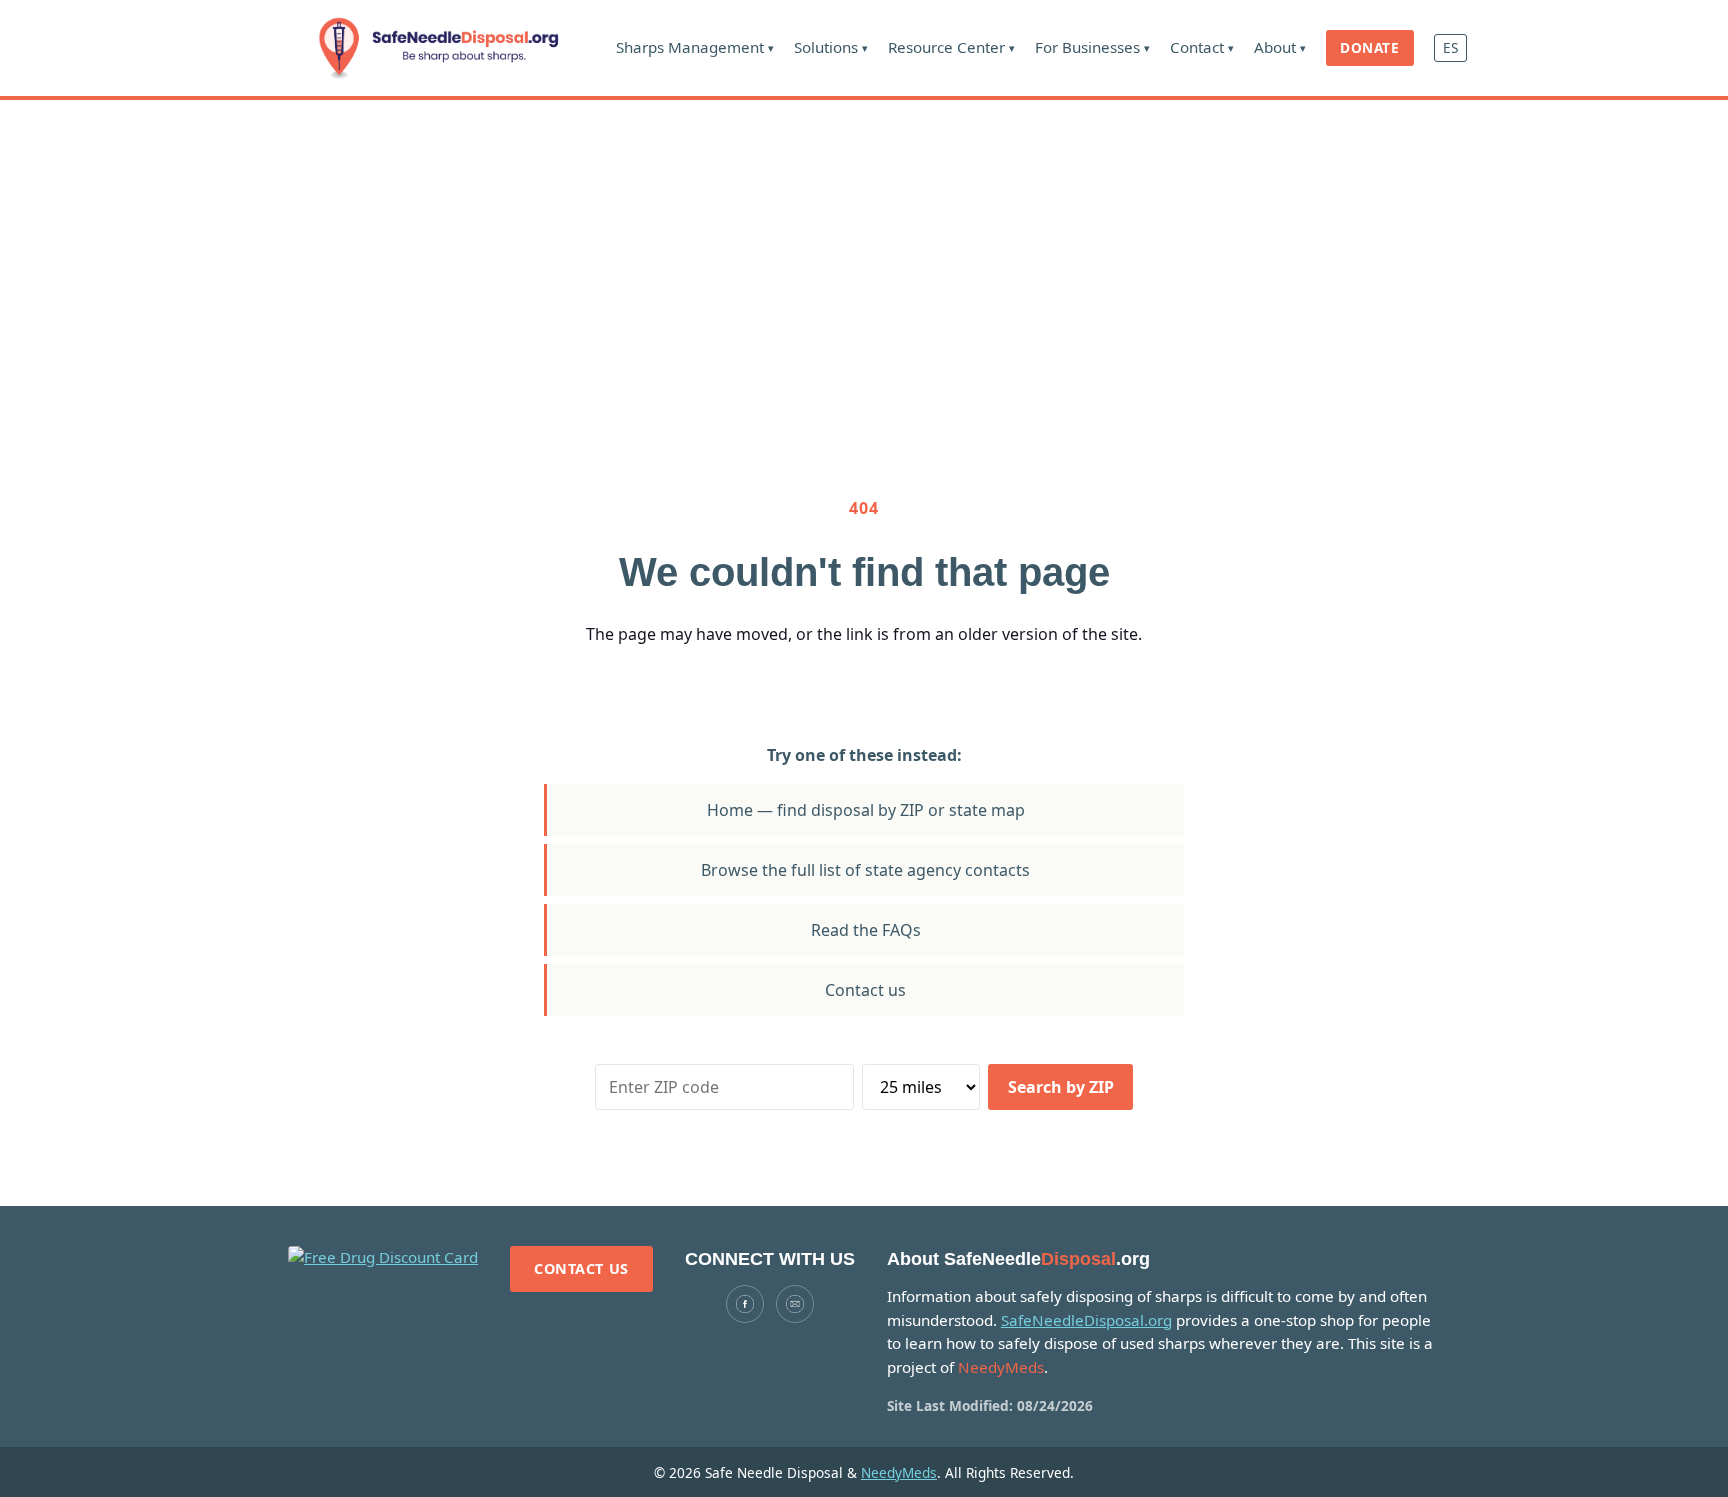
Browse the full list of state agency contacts (865, 870)
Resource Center (951, 47)
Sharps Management (695, 47)
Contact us (865, 990)
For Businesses (1092, 47)
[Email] (795, 1304)
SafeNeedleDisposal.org (1086, 1320)
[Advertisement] (864, 250)
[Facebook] (745, 1304)
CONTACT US (581, 1268)
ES (1450, 47)
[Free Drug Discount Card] (383, 1258)
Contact (1202, 47)
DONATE (1369, 47)
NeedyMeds (899, 1472)
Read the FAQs (866, 930)
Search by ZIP (1061, 1087)
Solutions (831, 47)
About (1280, 47)
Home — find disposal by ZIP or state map (866, 810)
